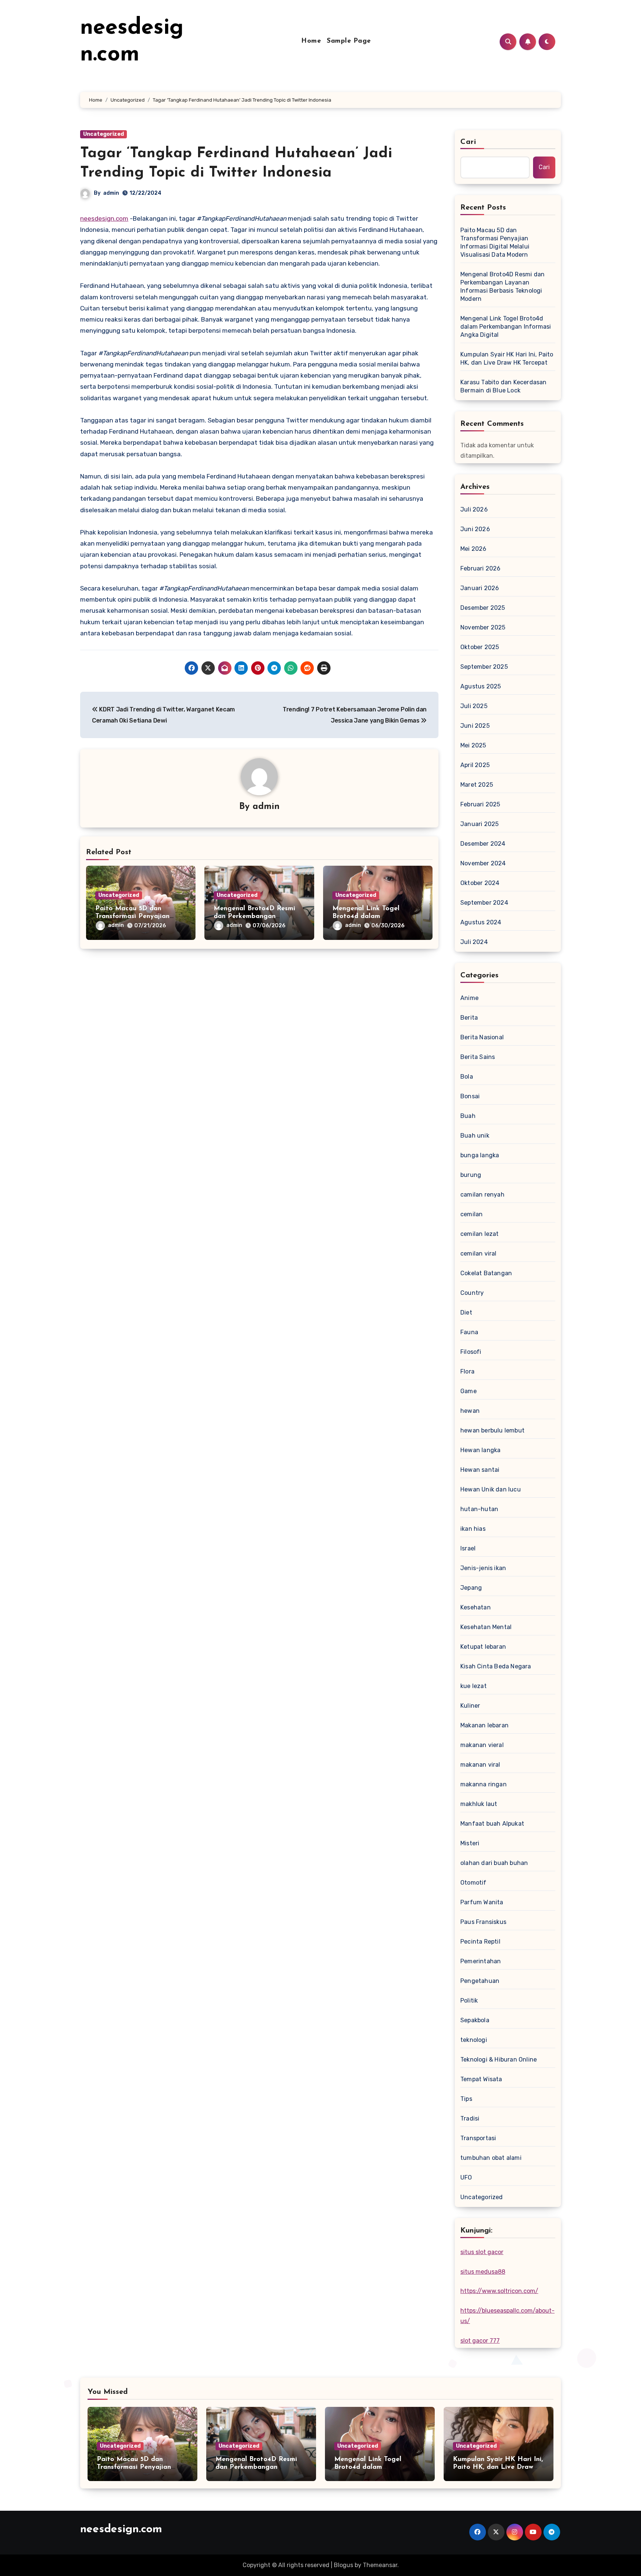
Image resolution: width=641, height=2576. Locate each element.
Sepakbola (475, 2020)
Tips (466, 2099)
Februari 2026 (481, 568)
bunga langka (480, 1155)
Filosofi (471, 1352)
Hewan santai (480, 1470)
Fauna (469, 1332)
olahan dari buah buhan (494, 1863)
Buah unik (475, 1136)
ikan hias (473, 1529)
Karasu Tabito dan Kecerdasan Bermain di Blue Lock (504, 386)
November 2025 (483, 627)
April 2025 (475, 765)
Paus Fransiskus (483, 1922)
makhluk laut (479, 1804)
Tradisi (470, 2118)
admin (111, 193)
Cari (468, 142)
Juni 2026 (475, 529)
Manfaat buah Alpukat (492, 1824)
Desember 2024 (483, 844)
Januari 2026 (480, 588)
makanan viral (480, 1765)
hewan (470, 1411)
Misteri (470, 1843)
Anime (469, 998)
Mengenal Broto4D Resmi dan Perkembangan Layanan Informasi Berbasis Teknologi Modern (502, 287)
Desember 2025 (483, 608)
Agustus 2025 (481, 686)
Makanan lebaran (484, 1725)
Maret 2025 (477, 785)
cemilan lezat (480, 1234)
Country (472, 1293)
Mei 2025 (473, 745)
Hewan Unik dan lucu (491, 1489)
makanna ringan (484, 1784)
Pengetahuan (480, 1981)
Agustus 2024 (481, 922)
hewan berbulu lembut (492, 1430)
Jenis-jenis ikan (483, 1568)
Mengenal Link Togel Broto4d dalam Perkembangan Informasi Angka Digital (506, 327)
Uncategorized (103, 134)
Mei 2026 (474, 549)
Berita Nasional (482, 1037)
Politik (469, 2001)
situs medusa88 (483, 2272)
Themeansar (380, 2565)
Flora (467, 1371)
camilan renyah (482, 1195)
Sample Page (349, 41)
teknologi (474, 2040)
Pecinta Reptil (480, 1942)
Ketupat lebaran (483, 1647)
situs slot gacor (482, 2252)
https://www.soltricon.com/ (499, 2291)
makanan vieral (482, 1745)
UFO (466, 2177)
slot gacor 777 (480, 2341)
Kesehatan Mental (486, 1627)
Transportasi (478, 2138)
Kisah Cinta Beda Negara (496, 1666)
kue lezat (474, 1686)
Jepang (471, 1588)
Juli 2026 (474, 509)
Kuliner (470, 1706)
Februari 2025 (480, 804)
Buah (468, 1116)
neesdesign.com (104, 218)
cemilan (471, 1214)
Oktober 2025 (480, 647)
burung (471, 1175)
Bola (467, 1077)
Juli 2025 (474, 706)
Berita (469, 1018)
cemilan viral (479, 1254)
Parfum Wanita (482, 1902)
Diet (466, 1312)
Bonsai (470, 1096)
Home (311, 41)
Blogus (343, 2565)
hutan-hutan (479, 1509)
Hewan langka (480, 1450)
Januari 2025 (479, 824)
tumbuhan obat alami (491, 2158)
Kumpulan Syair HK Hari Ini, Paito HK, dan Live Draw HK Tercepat (507, 358)
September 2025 (484, 667)
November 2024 (483, 863)
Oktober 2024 (480, 883)
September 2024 (484, 903)
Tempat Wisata (481, 2079)
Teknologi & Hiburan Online (499, 2060)
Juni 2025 (475, 726)
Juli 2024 (474, 942)
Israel (468, 1548)
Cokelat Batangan (486, 1273)
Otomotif (474, 1883)
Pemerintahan (481, 1961)
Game (469, 1391)
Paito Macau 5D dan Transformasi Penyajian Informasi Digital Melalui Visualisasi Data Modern (495, 242)
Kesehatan (476, 1607)
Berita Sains (478, 1057)
